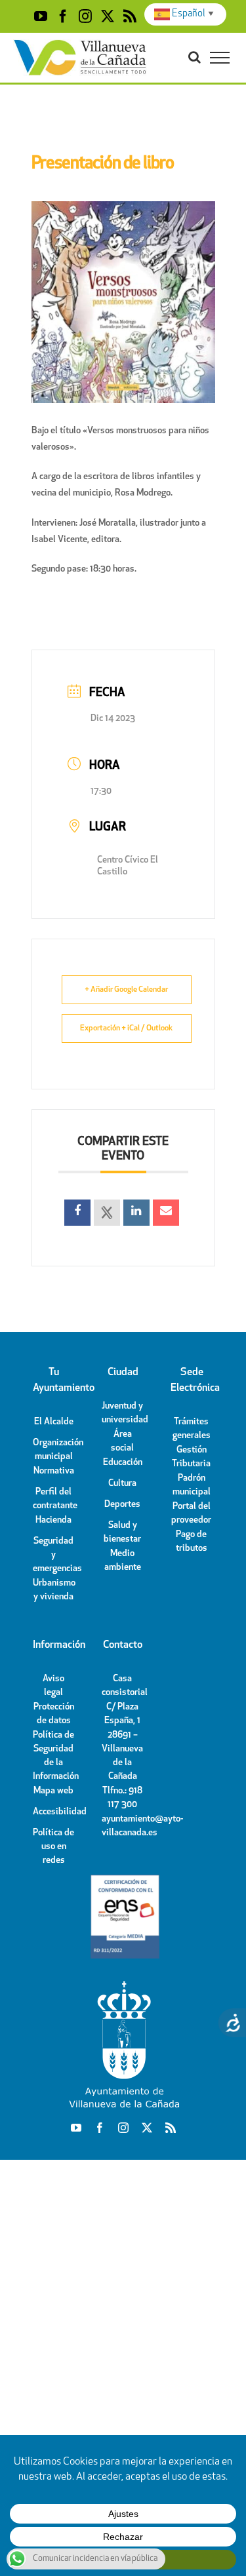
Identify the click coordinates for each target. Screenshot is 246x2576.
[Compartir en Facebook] (77, 1213)
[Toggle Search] (195, 57)
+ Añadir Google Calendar (126, 990)
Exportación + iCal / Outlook (126, 1028)
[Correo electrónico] (166, 1213)
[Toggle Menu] (220, 58)
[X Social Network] (107, 1213)
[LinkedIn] (136, 1213)
